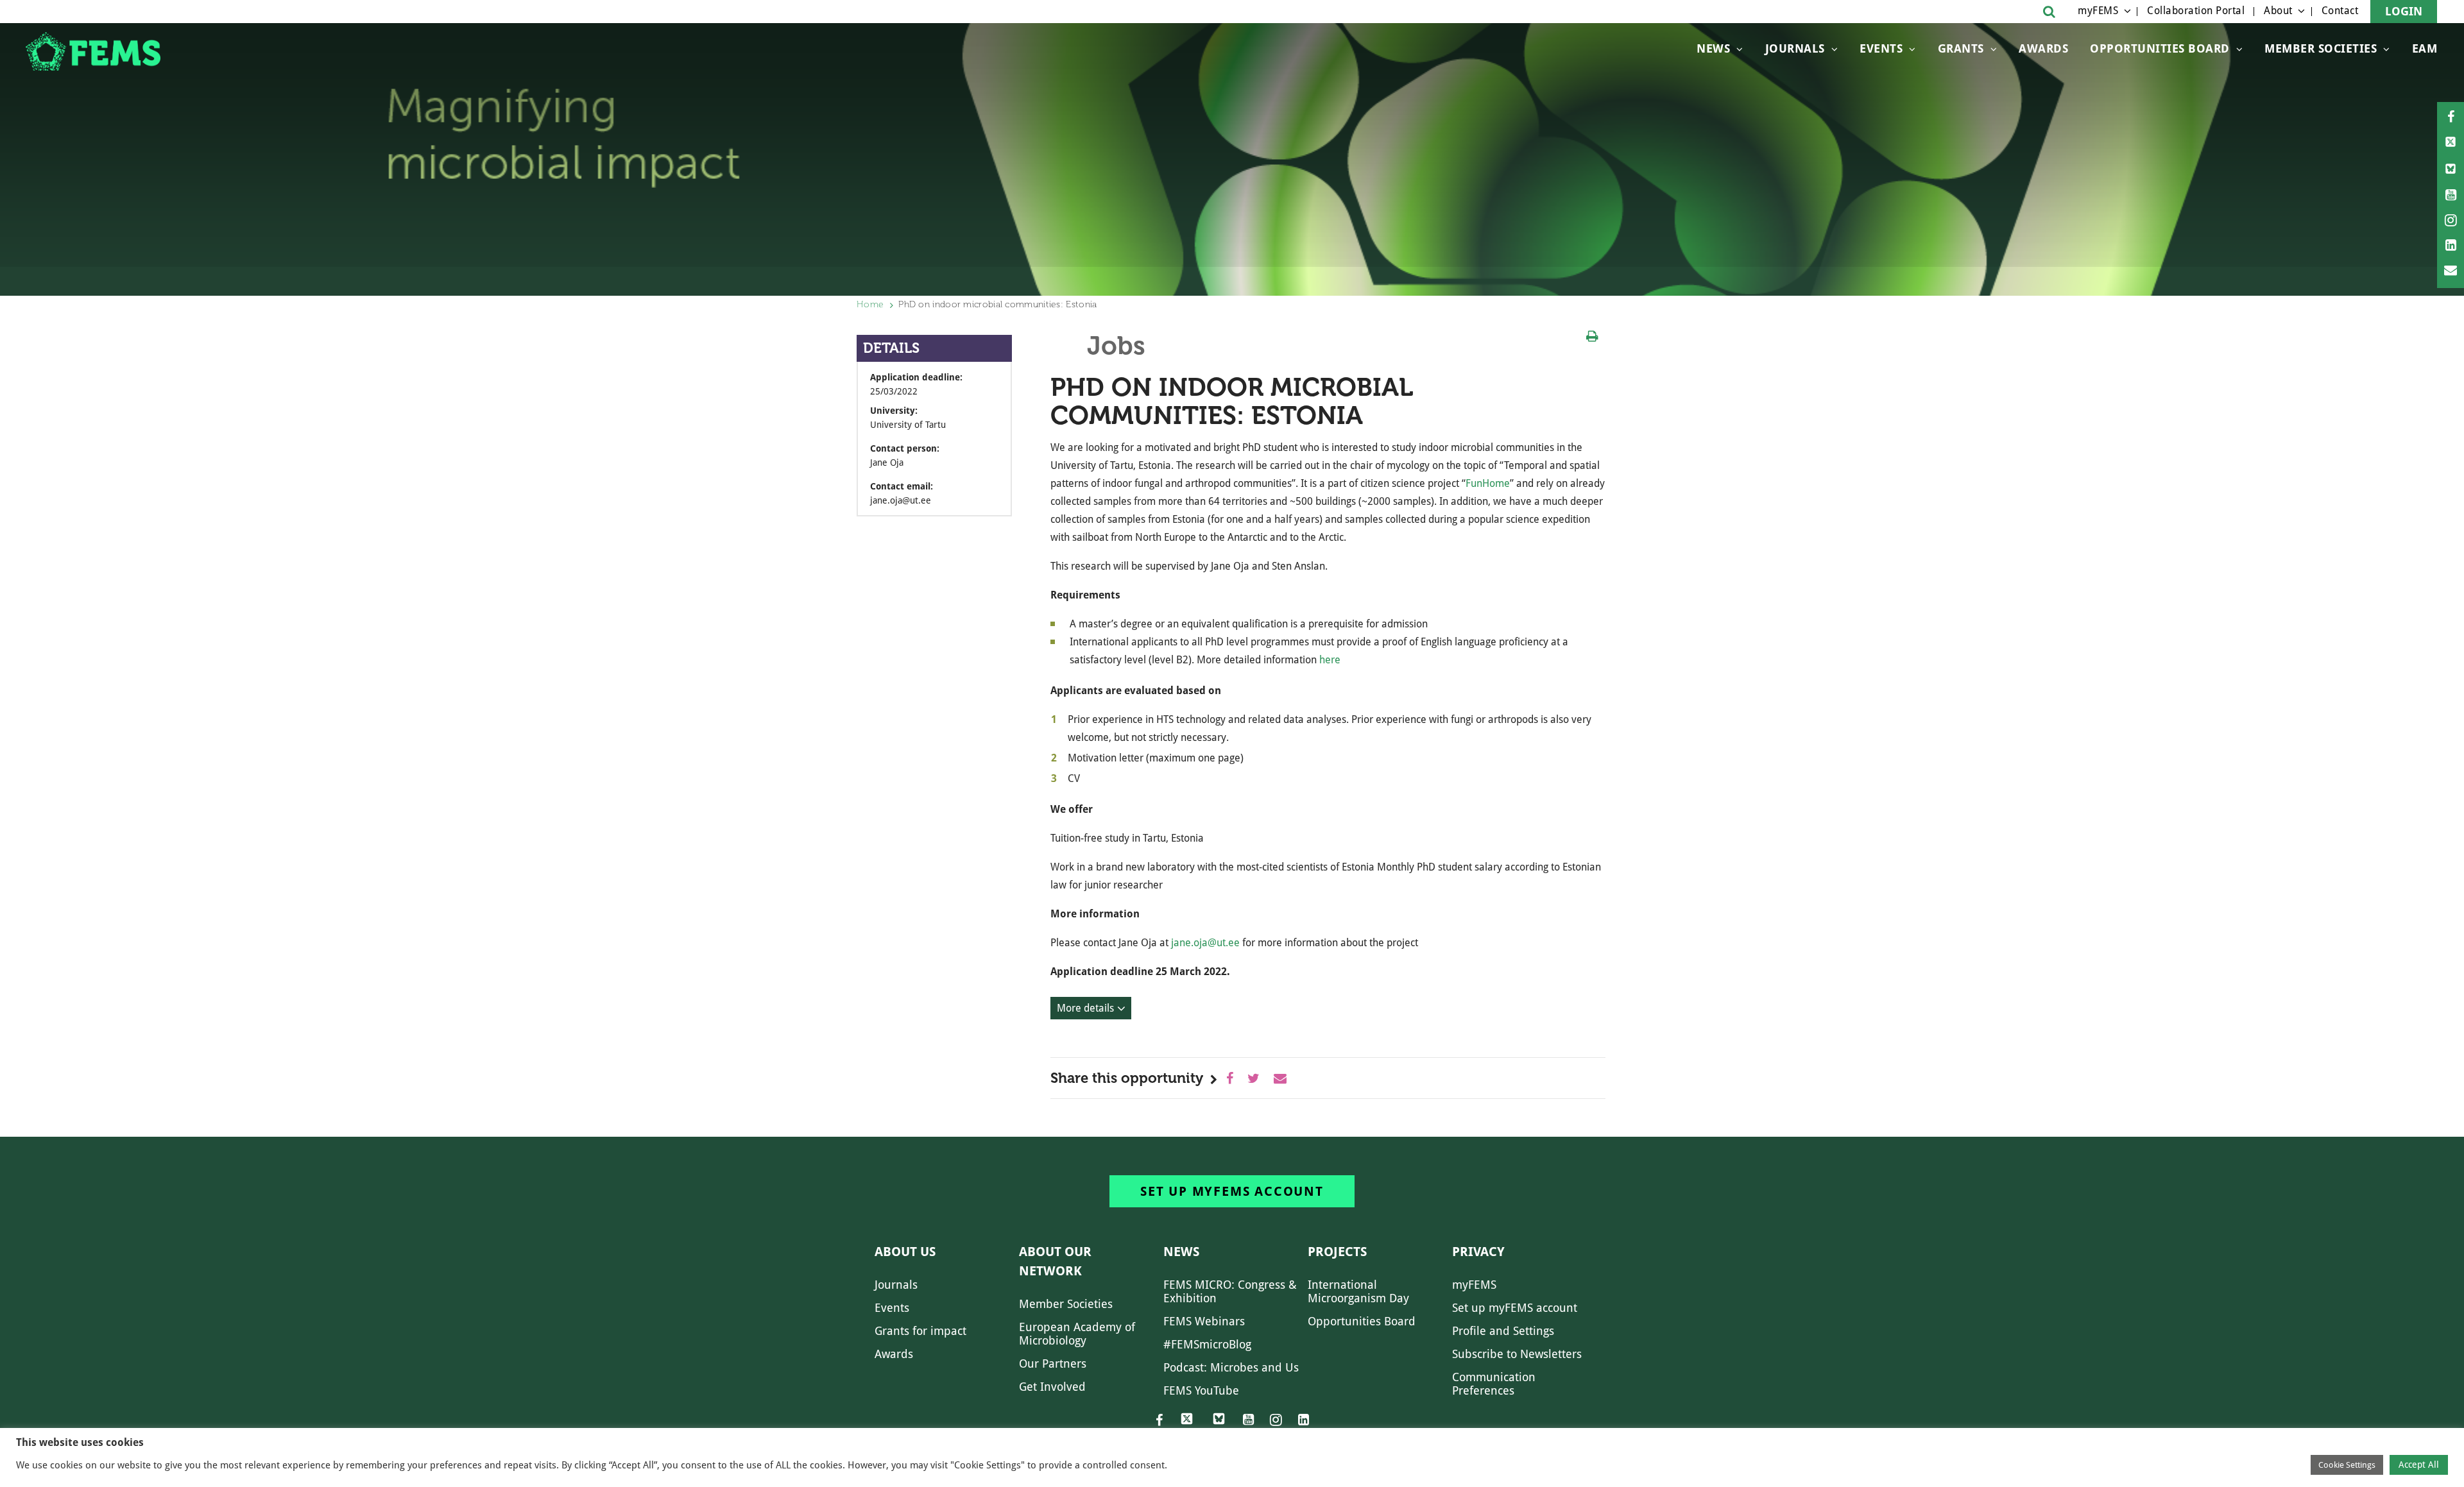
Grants (1961, 48)
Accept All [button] (2419, 1465)
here (1330, 660)
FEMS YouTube (1201, 1390)
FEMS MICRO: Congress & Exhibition (1230, 1291)
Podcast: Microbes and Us (1231, 1367)
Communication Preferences (1494, 1384)
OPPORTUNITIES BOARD (2160, 48)
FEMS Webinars (1204, 1321)
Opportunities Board (1362, 1321)
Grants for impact (920, 1331)
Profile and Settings (1503, 1331)
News (1713, 48)
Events (1881, 48)
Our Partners (1053, 1364)
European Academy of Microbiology (1077, 1334)
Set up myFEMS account (1232, 1191)
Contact (2340, 11)
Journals (1795, 48)
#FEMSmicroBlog (1207, 1344)
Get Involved (1052, 1387)
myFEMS (2098, 11)
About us (905, 1252)
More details (1085, 1008)
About (2278, 11)
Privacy (1478, 1252)
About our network (1055, 1261)
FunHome (1488, 483)
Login (2404, 11)
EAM (2425, 48)
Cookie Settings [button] (2347, 1465)
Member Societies (2321, 48)
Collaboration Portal (2196, 11)
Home (870, 304)
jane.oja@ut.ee (1205, 943)
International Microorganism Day (1358, 1291)
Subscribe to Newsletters (1517, 1354)
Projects (1337, 1252)
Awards (2043, 48)
